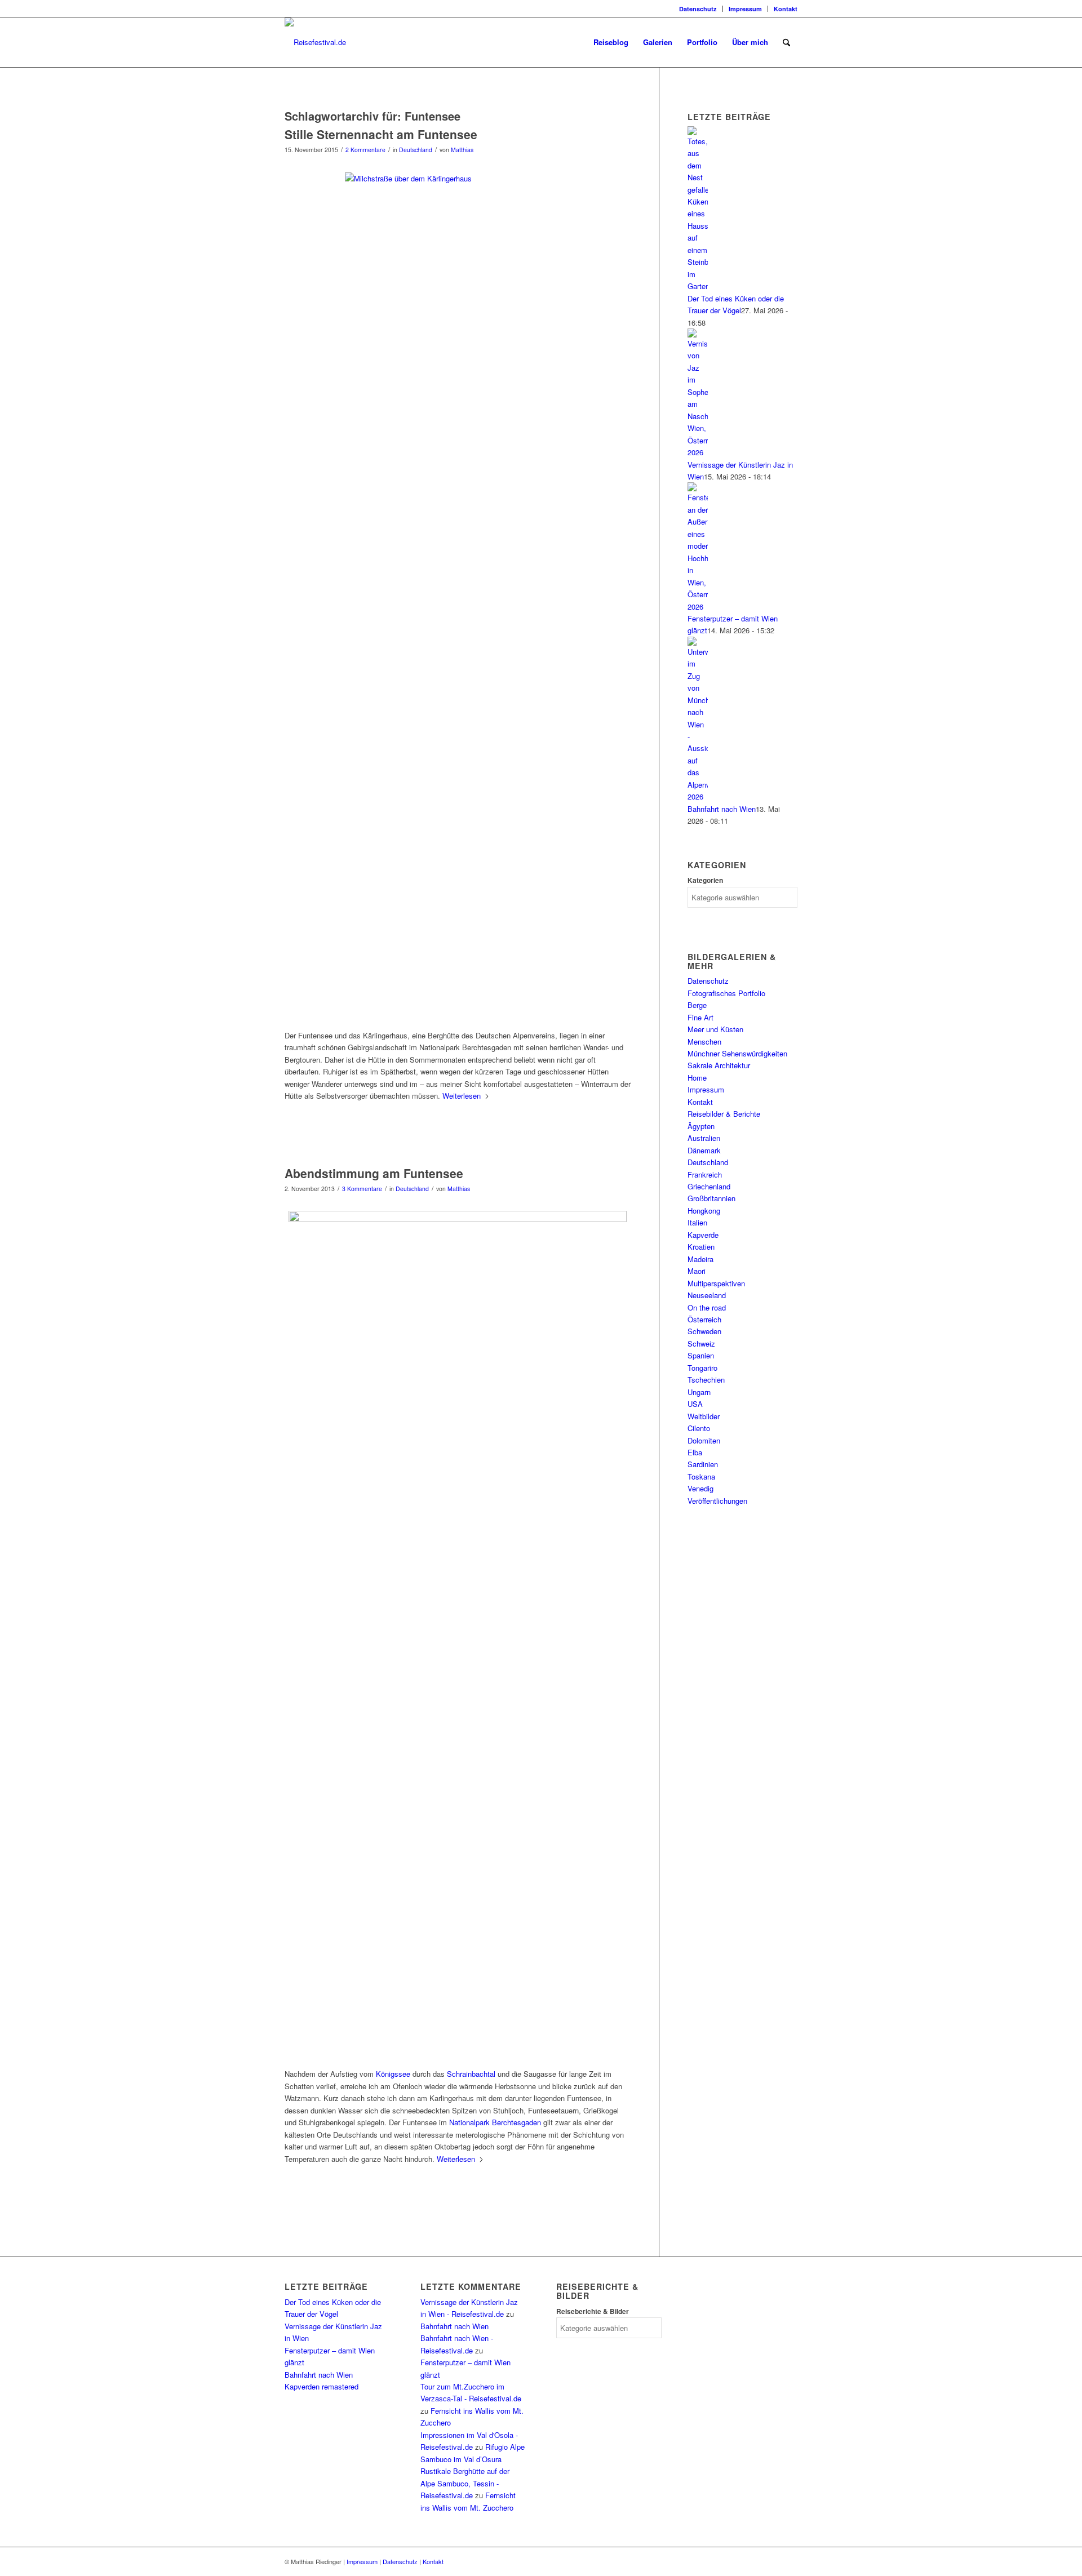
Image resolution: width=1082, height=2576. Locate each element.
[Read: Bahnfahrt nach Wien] (698, 796)
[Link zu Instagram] (288, 8)
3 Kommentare (362, 1189)
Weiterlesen (462, 1096)
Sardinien (703, 1464)
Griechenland (709, 1186)
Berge (697, 1005)
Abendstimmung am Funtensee (374, 1173)
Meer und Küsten (715, 1029)
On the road (707, 1307)
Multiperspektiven (716, 1283)
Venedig (700, 1488)
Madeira (700, 1259)
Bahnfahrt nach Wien (722, 809)
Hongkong (704, 1211)
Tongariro (702, 1368)
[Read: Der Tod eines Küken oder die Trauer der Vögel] (698, 286)
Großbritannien (711, 1198)
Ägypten (701, 1126)
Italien (697, 1222)
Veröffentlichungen (717, 1501)
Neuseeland (707, 1295)
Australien (704, 1138)
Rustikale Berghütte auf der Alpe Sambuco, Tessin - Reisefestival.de (465, 2483)
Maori (697, 1271)
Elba (695, 1452)
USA (695, 1404)
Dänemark (704, 1150)
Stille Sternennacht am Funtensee (381, 134)
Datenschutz (698, 9)
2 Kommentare (365, 150)
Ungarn (699, 1392)
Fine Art (700, 1017)
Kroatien (701, 1247)
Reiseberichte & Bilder (593, 2311)
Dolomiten (704, 1440)
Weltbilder (704, 1416)
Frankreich (705, 1174)
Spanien (701, 1355)
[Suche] (786, 42)
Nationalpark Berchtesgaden (495, 2122)
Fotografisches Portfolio (726, 993)
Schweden (704, 1331)
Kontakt (786, 9)
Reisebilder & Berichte (724, 1114)
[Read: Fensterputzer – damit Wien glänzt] (698, 607)
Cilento (699, 1428)
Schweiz (701, 1343)
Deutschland (416, 150)
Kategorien (705, 880)
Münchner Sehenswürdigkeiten (737, 1053)
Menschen (704, 1041)
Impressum (745, 9)
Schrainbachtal (471, 2074)
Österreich (704, 1319)
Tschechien (706, 1380)
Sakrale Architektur (719, 1065)
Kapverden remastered (322, 2386)
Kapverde (703, 1235)
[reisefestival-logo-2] (315, 42)
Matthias (462, 150)
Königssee (393, 2074)
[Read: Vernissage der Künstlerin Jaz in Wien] (698, 452)
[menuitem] (698, 9)
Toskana (701, 1476)
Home (697, 1078)
